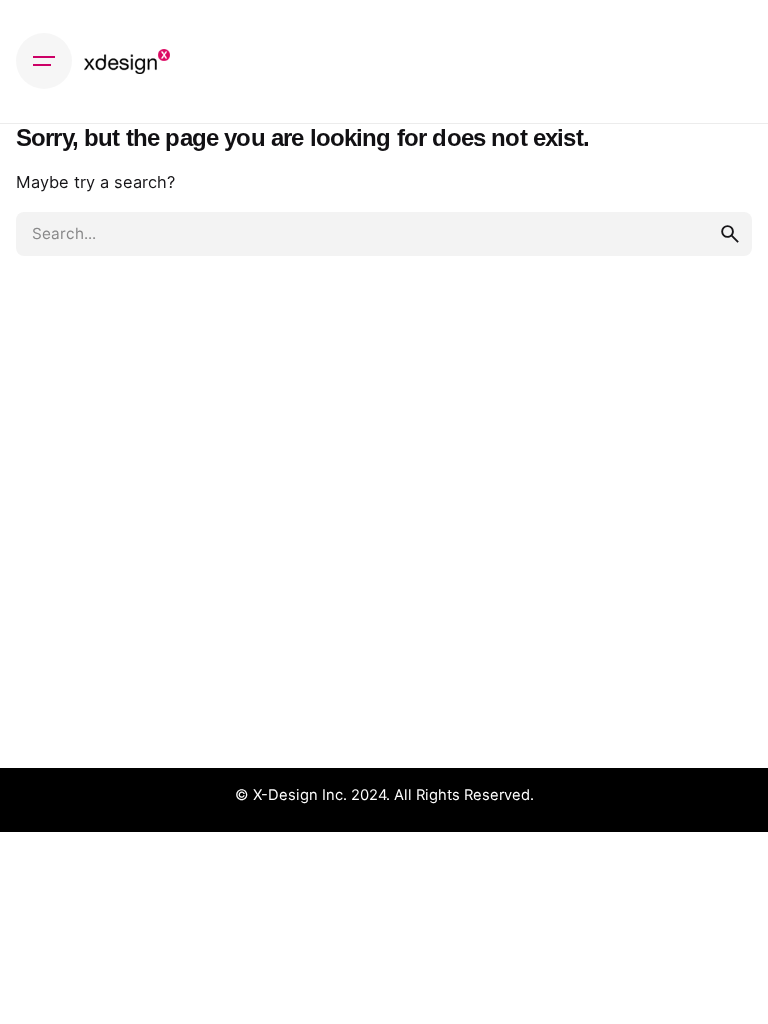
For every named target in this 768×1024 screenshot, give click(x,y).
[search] (730, 234)
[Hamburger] (44, 61)
